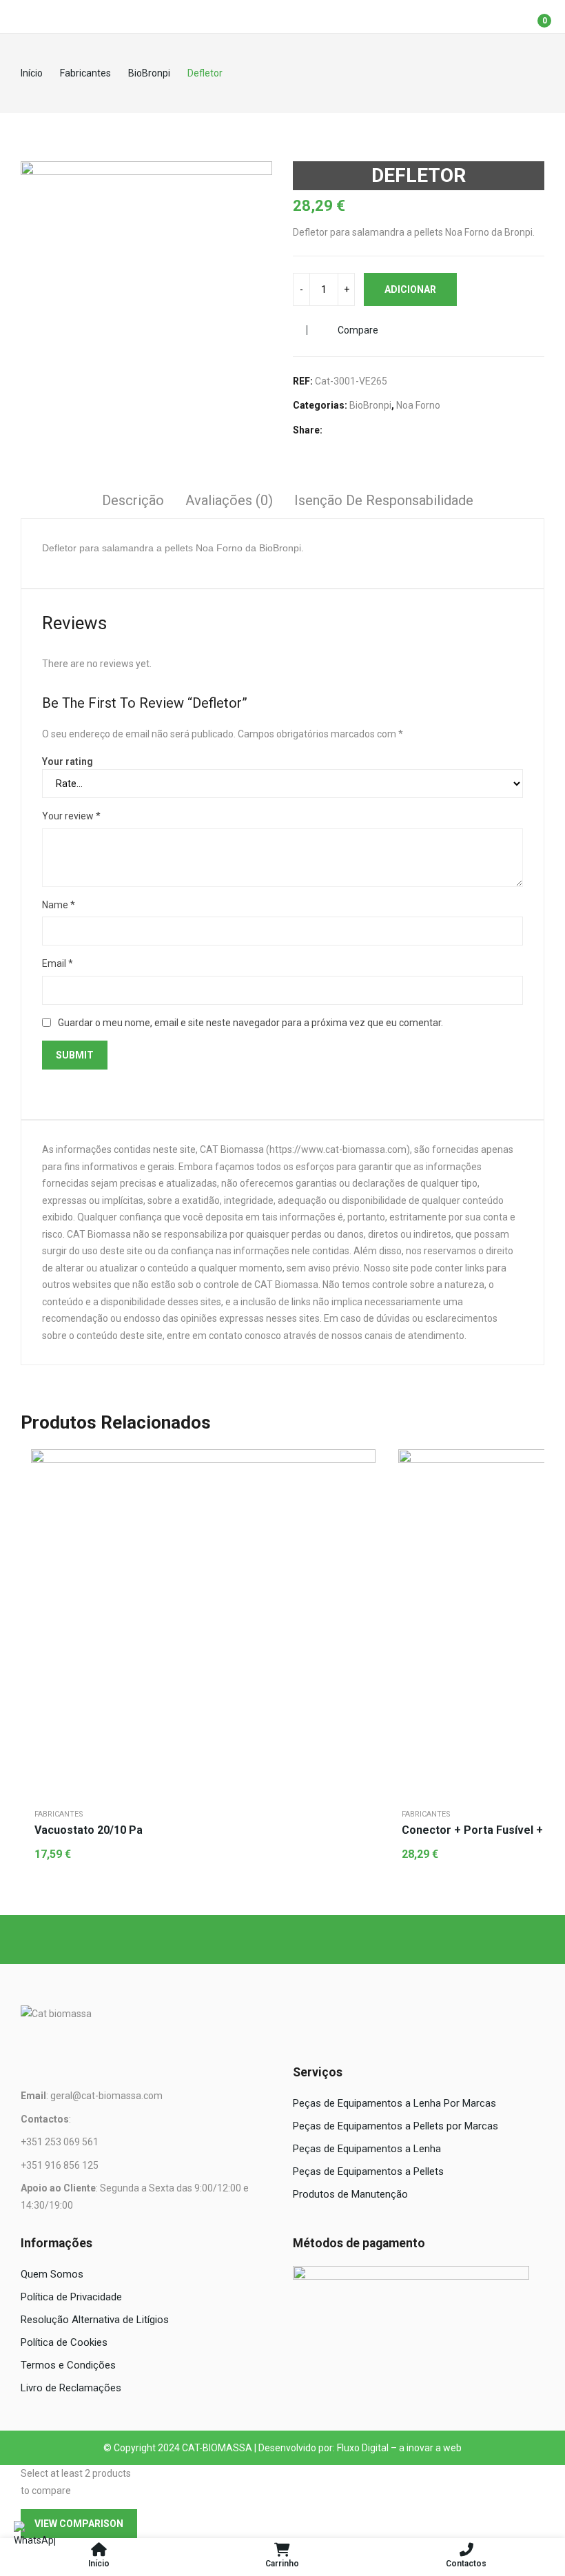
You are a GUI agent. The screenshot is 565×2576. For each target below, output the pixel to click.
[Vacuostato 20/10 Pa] (203, 1622)
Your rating (68, 761)
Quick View (362, 1463)
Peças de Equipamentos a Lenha (367, 2149)
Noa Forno (418, 405)
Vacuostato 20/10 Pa (89, 1830)
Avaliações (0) (229, 500)
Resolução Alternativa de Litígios (95, 2320)
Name (59, 905)
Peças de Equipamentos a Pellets (368, 2171)
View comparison (79, 2524)
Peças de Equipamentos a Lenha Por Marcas (394, 2103)
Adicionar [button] (362, 1497)
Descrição (133, 500)
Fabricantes (59, 1814)
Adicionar (410, 289)
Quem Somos (52, 2274)
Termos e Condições (68, 2365)
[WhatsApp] (34, 2542)
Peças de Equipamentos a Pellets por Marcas (395, 2126)
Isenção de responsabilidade (384, 500)
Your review (71, 816)
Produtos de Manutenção (350, 2194)
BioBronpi (370, 405)
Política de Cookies (64, 2342)
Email (58, 963)
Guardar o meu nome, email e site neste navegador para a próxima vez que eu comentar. (250, 1023)
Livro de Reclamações (71, 2388)
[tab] (133, 502)
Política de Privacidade (71, 2297)
